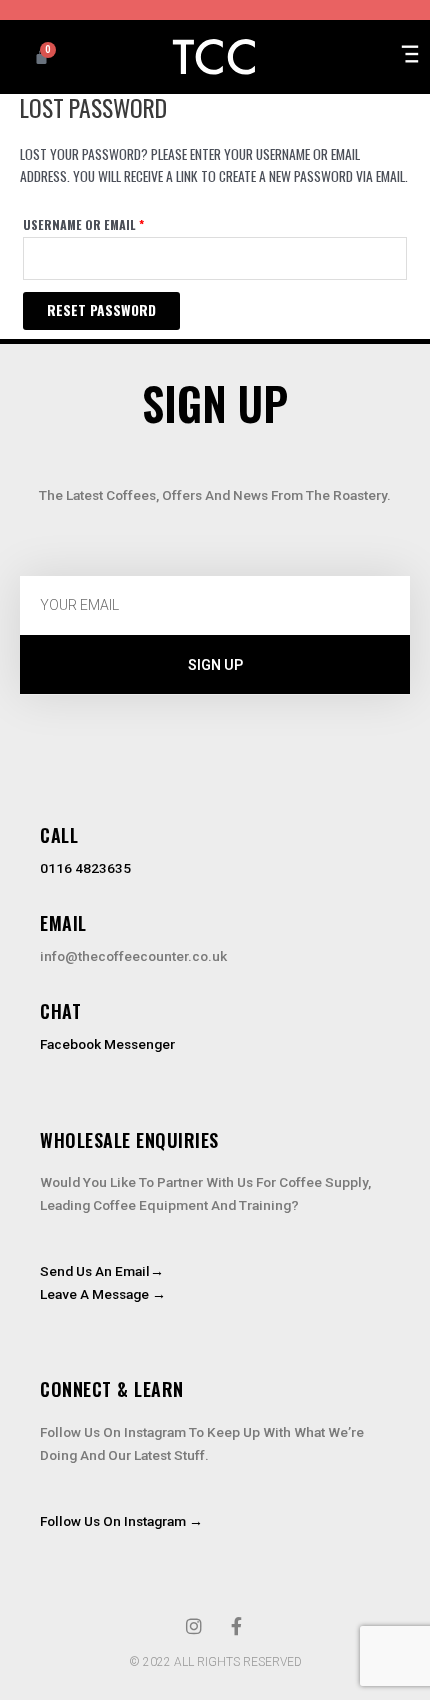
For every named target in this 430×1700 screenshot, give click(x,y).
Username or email (111, 223)
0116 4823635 (85, 868)
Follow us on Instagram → (121, 1521)
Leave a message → (103, 1294)
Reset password (101, 310)
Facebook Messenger (107, 1044)
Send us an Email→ (102, 1271)
